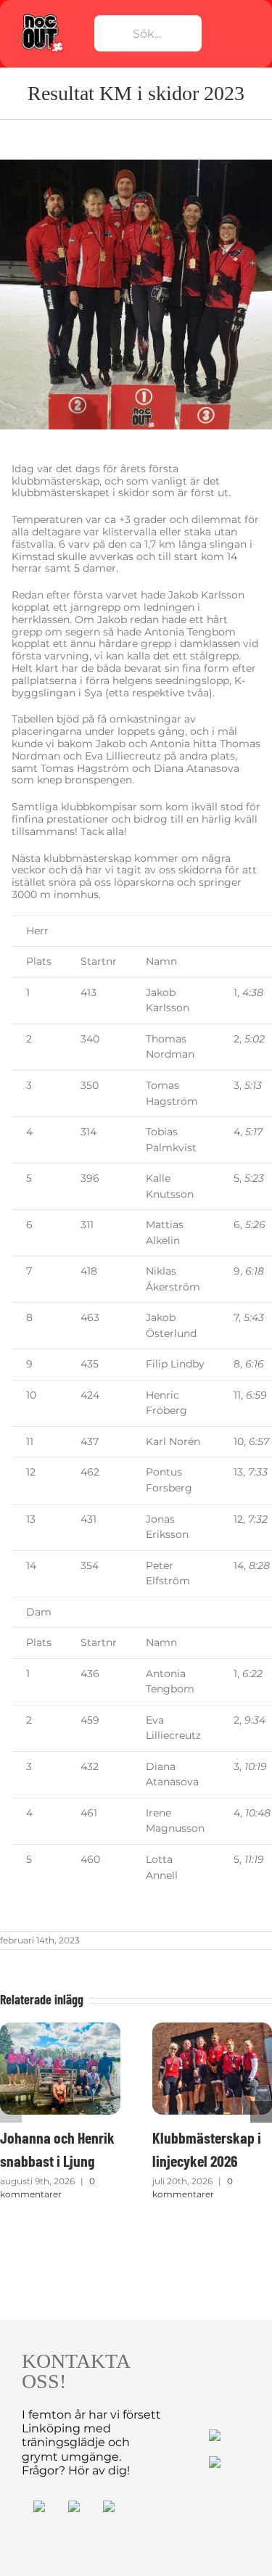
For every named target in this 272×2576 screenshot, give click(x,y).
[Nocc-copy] (42, 17)
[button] (11, 2112)
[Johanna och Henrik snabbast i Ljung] (60, 2029)
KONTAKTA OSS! (75, 2371)
